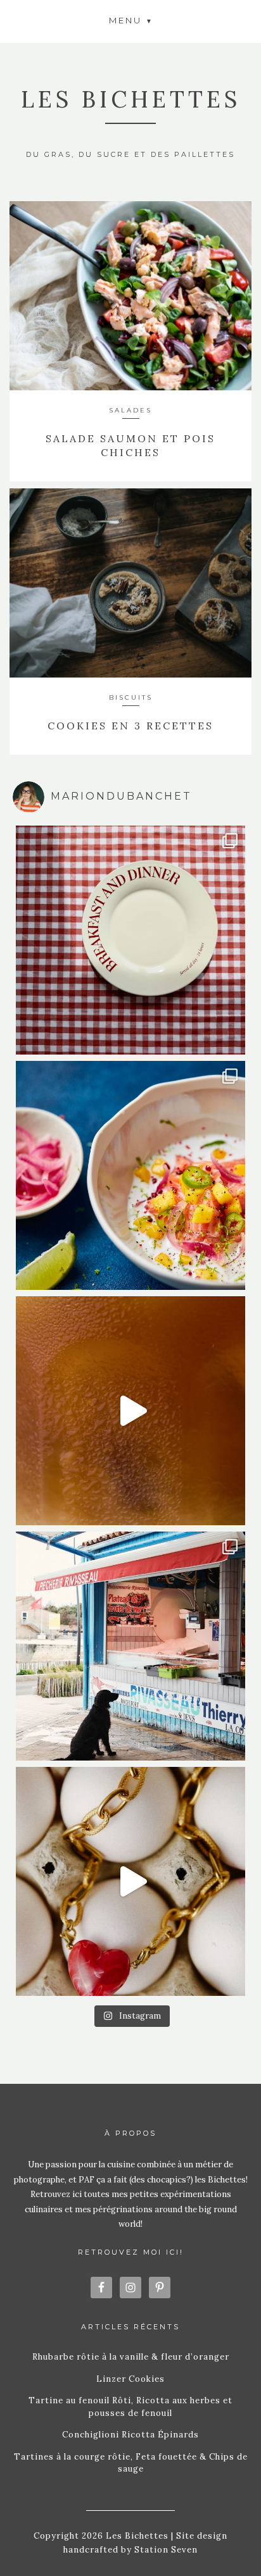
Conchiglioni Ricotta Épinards (130, 2435)
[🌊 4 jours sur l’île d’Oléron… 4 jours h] (130, 1646)
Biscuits (131, 697)
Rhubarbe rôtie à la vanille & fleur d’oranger (131, 2357)
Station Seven (165, 2550)
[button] (130, 20)
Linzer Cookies (130, 2379)
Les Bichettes (131, 99)
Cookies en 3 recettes (130, 726)
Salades (130, 410)
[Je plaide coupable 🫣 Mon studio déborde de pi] (130, 940)
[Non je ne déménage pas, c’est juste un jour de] (130, 1881)
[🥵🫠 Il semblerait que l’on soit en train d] (130, 1175)
